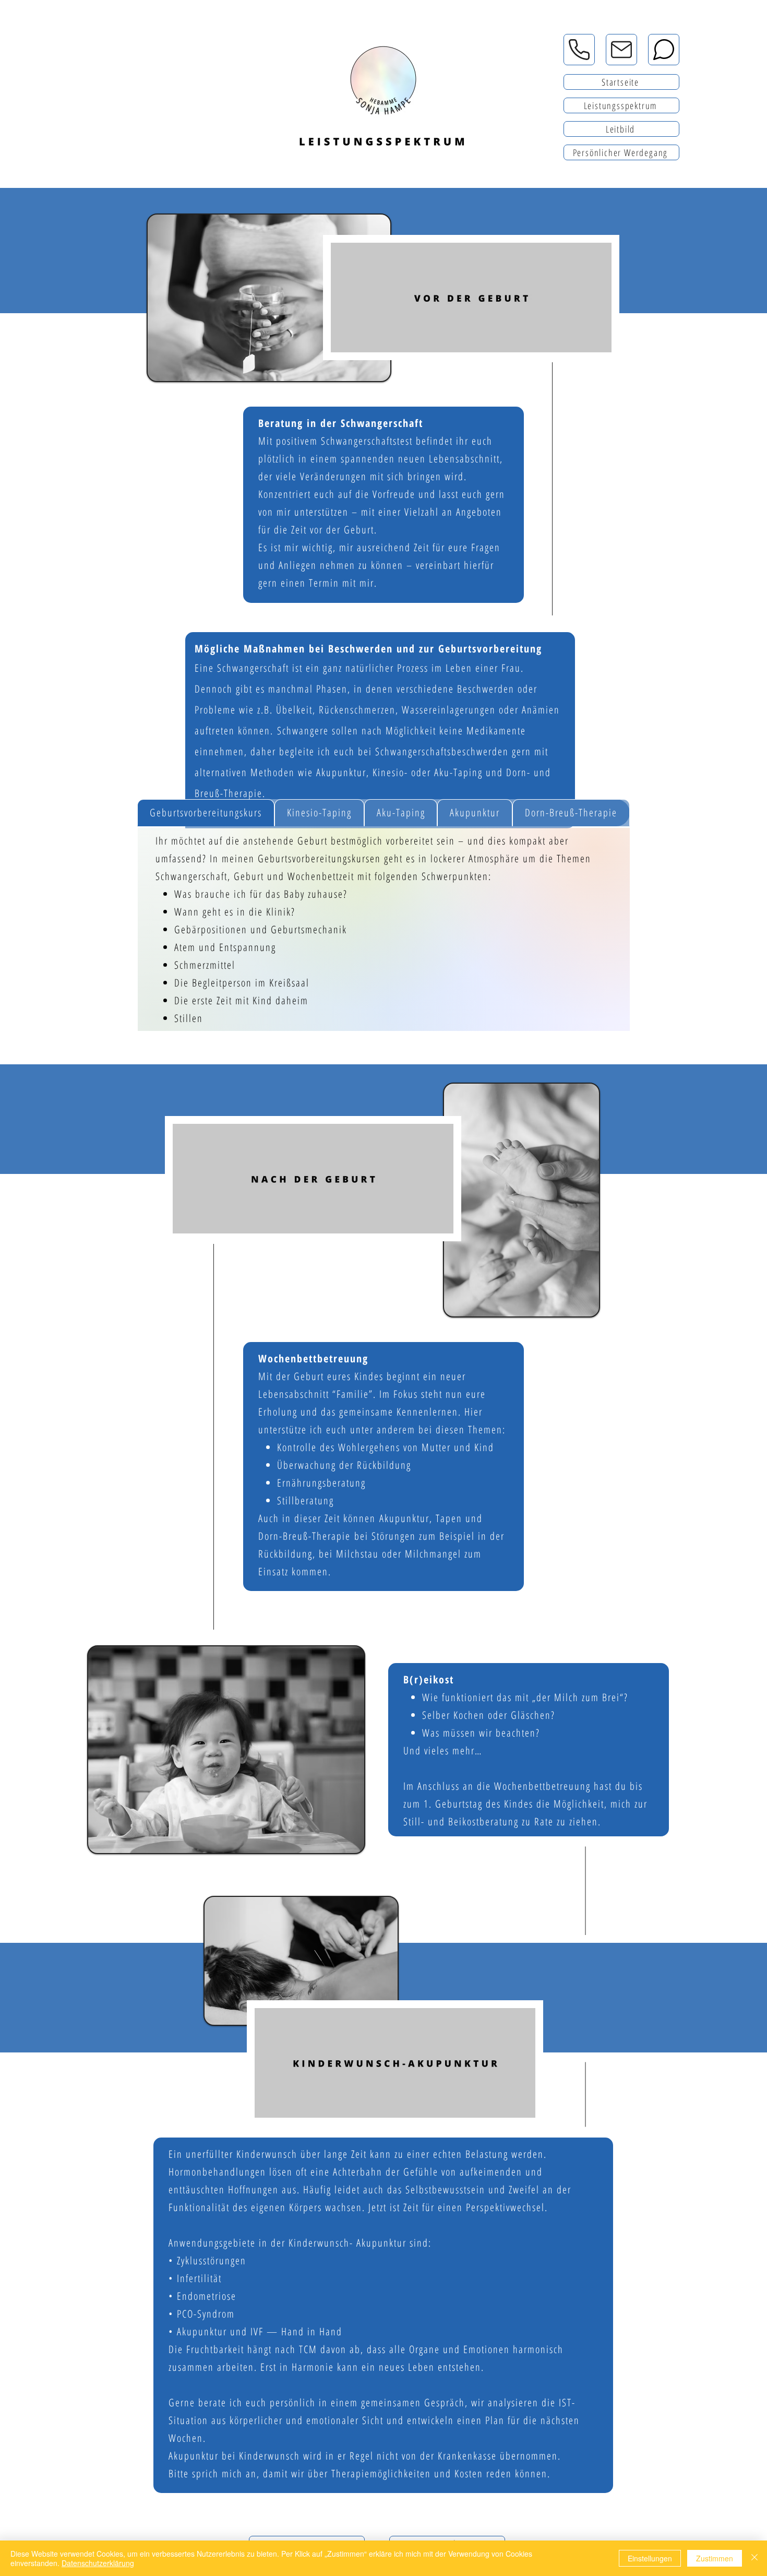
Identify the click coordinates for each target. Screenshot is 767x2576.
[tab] (206, 813)
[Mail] (621, 50)
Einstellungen (650, 2558)
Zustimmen (715, 2558)
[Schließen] (754, 2558)
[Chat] (664, 50)
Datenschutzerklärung (98, 2563)
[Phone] (579, 50)
